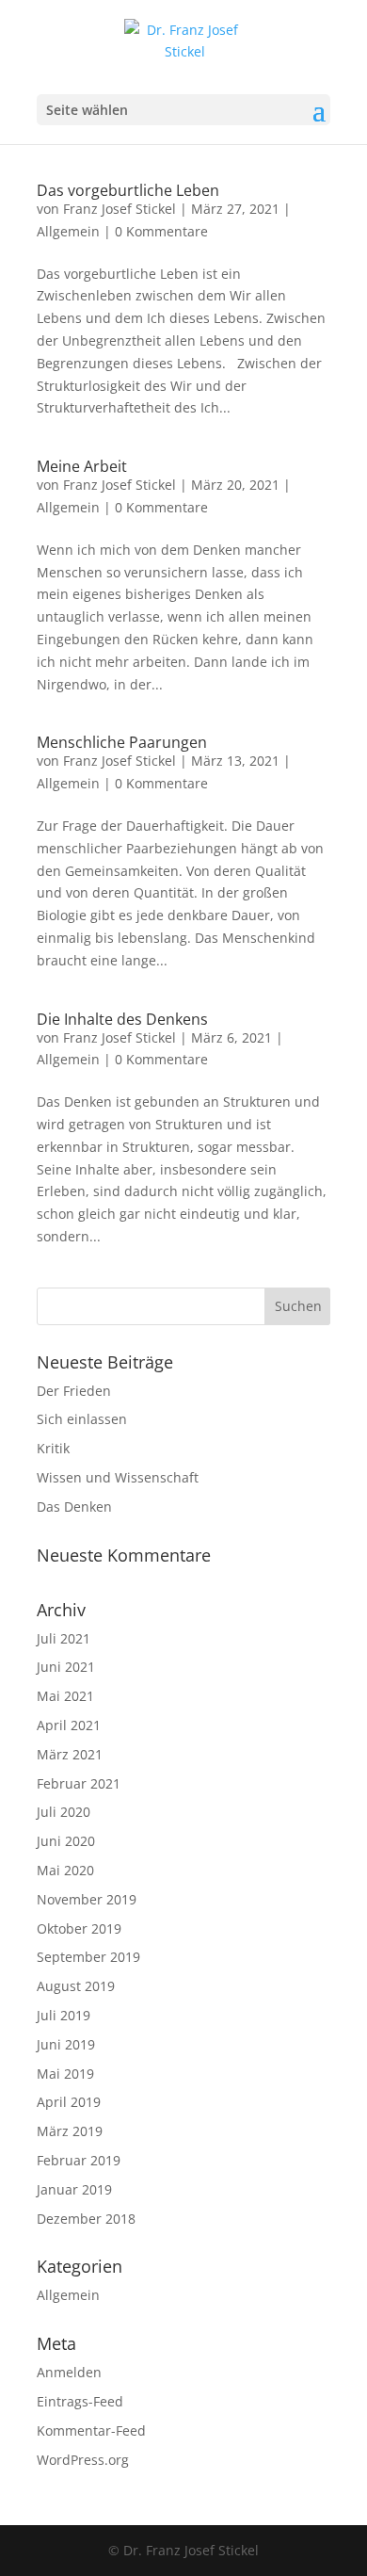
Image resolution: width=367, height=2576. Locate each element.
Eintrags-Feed (80, 2401)
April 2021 (69, 1725)
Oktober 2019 (79, 1928)
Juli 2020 (64, 1812)
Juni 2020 (66, 1841)
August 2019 (76, 1986)
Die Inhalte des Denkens (122, 1019)
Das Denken (74, 1507)
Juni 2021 (66, 1667)
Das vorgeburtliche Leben (128, 190)
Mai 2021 (65, 1696)
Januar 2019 (74, 2189)
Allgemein (68, 231)
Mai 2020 (65, 1870)
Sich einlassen (82, 1419)
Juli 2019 (64, 2015)
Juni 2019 (66, 2044)
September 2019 (88, 1957)
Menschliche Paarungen (122, 742)
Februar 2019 (79, 2160)
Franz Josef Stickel (120, 209)
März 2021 (70, 1754)
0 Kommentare (161, 231)
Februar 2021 (79, 1783)
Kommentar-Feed (91, 2430)
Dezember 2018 (86, 2219)
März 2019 (70, 2131)
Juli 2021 (64, 1638)
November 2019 (87, 1899)
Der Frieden (74, 1391)
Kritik (53, 1448)
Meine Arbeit (82, 466)
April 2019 (69, 2102)
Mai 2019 (65, 2074)
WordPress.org (83, 2460)
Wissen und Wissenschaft (118, 1477)
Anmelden (69, 2372)
